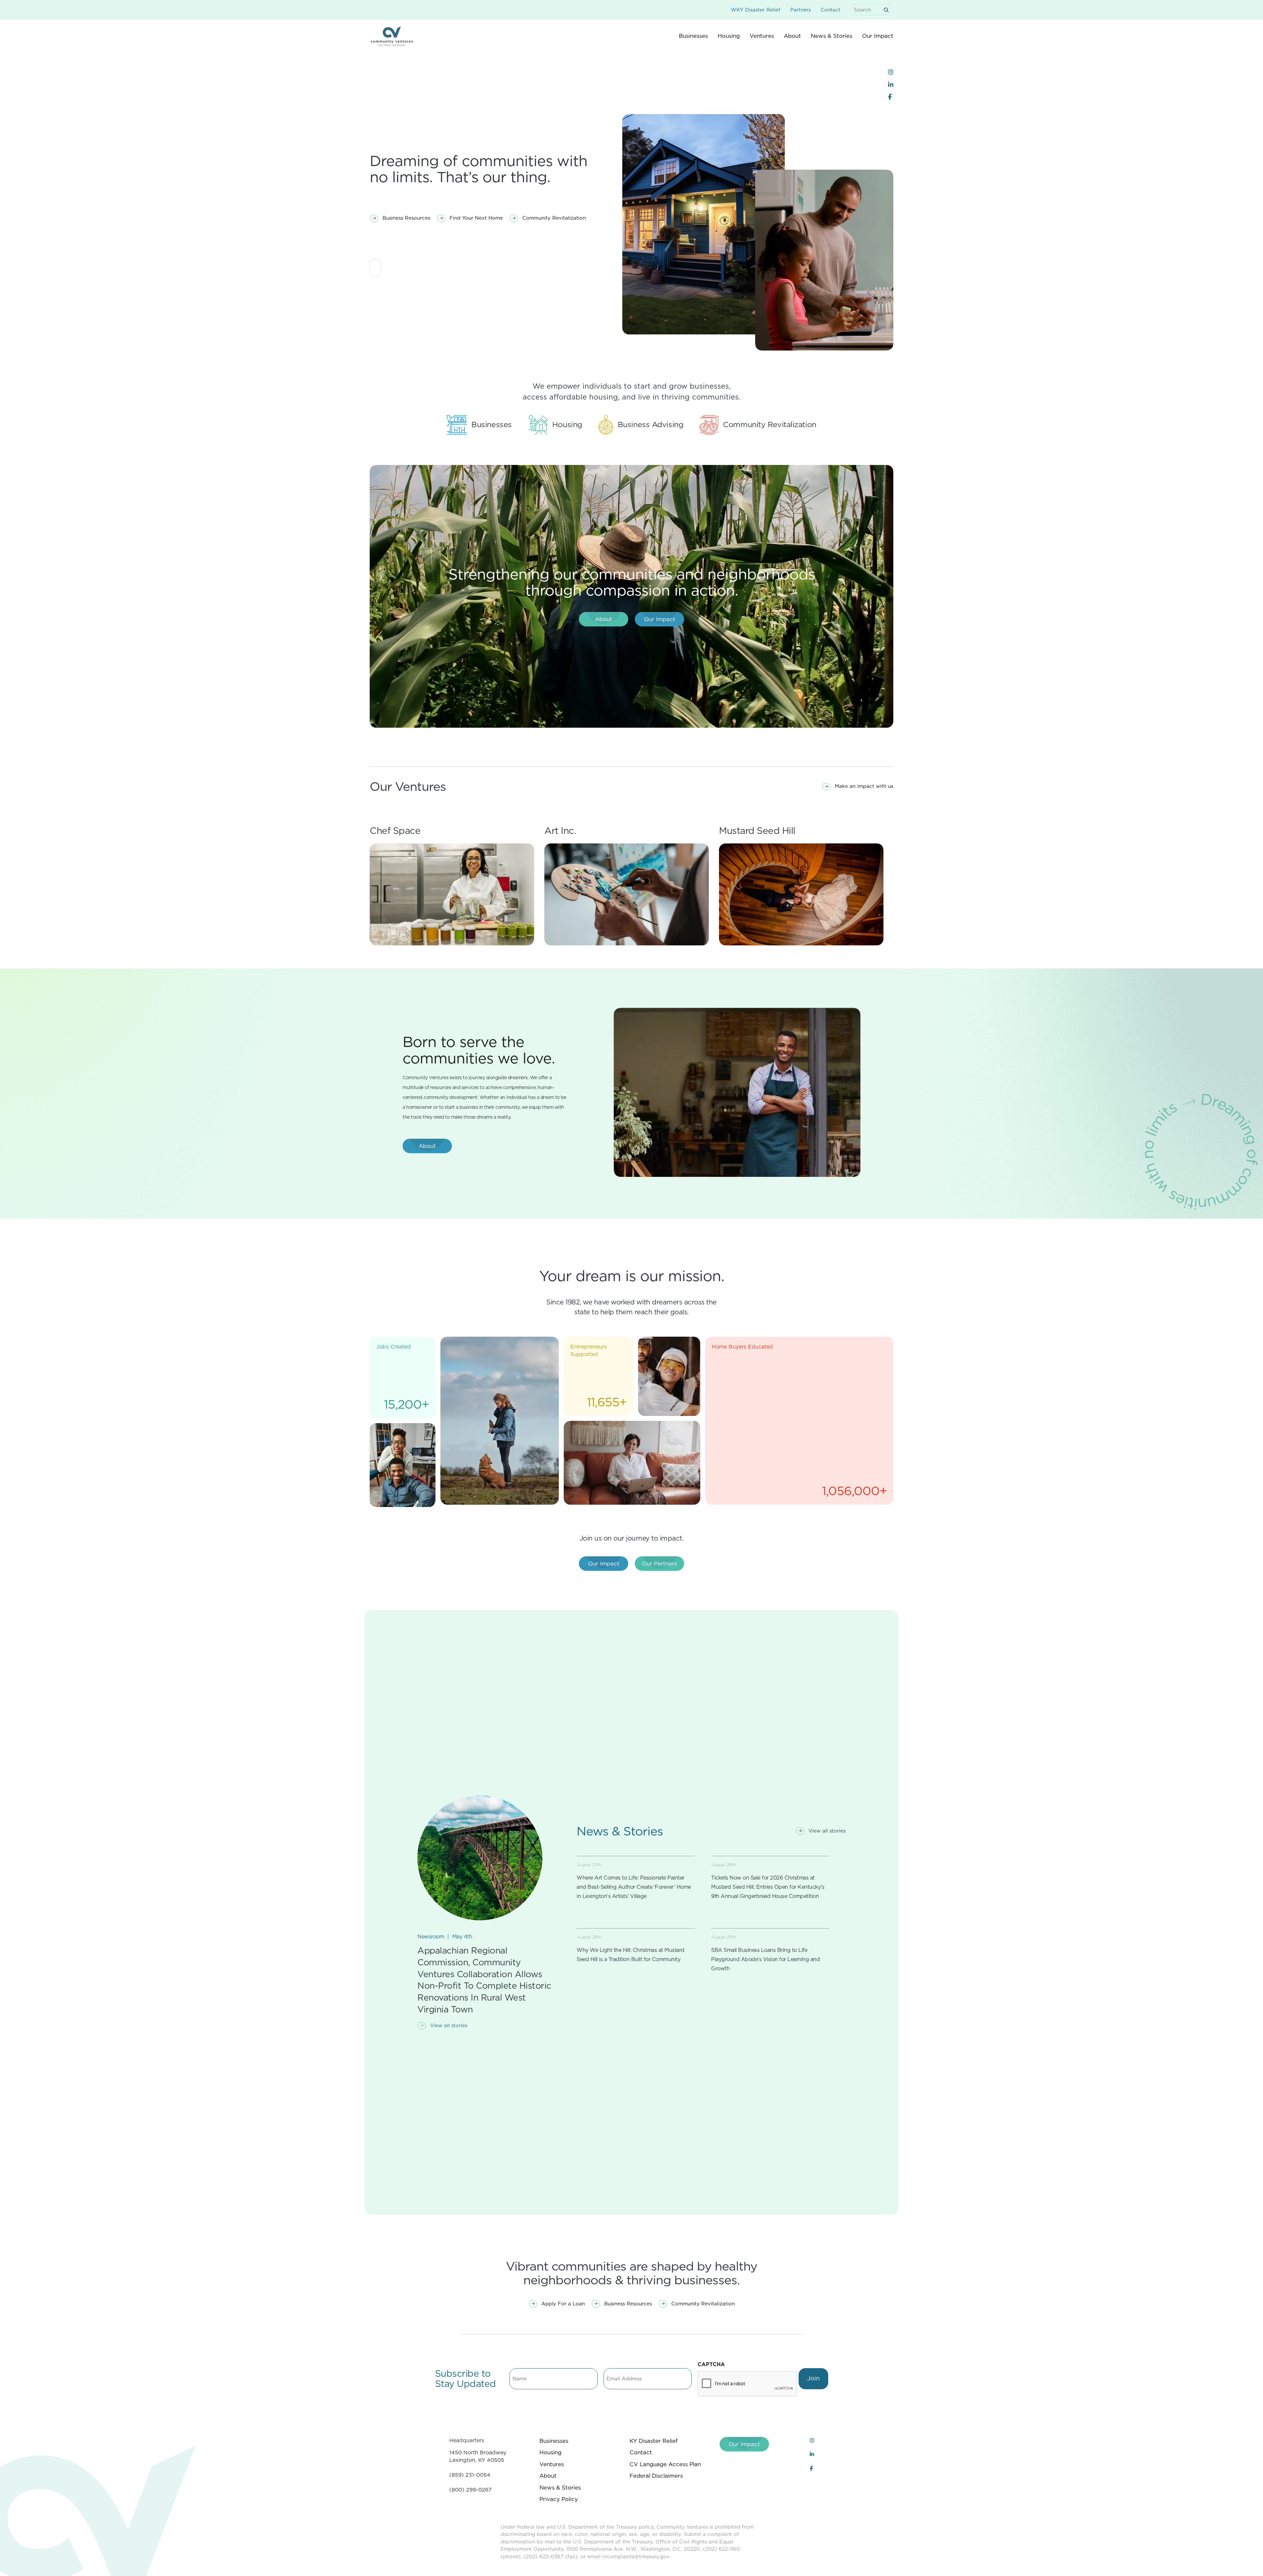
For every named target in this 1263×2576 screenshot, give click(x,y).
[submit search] (887, 10)
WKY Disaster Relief (756, 10)
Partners (801, 10)
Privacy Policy (559, 2499)
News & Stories (560, 2488)
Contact (830, 10)
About (548, 2476)
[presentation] (748, 2384)
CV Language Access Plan (665, 2464)
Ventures (552, 2464)
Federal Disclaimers (656, 2476)
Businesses (554, 2441)
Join (813, 2378)
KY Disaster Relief (654, 2441)
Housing (550, 2452)
